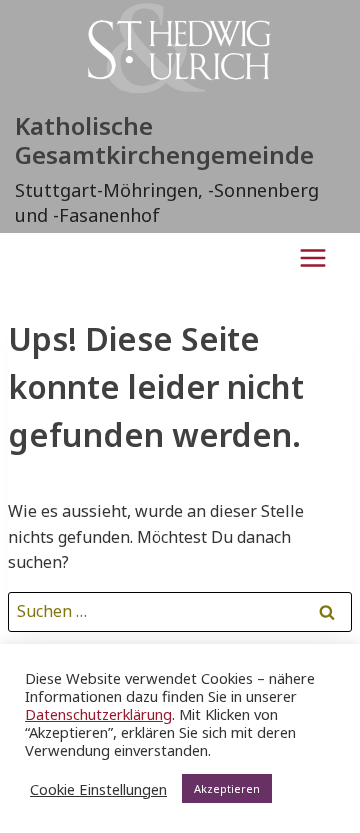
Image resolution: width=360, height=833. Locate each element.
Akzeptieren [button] (227, 788)
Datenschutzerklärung (98, 714)
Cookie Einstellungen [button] (98, 789)
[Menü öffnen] (312, 257)
